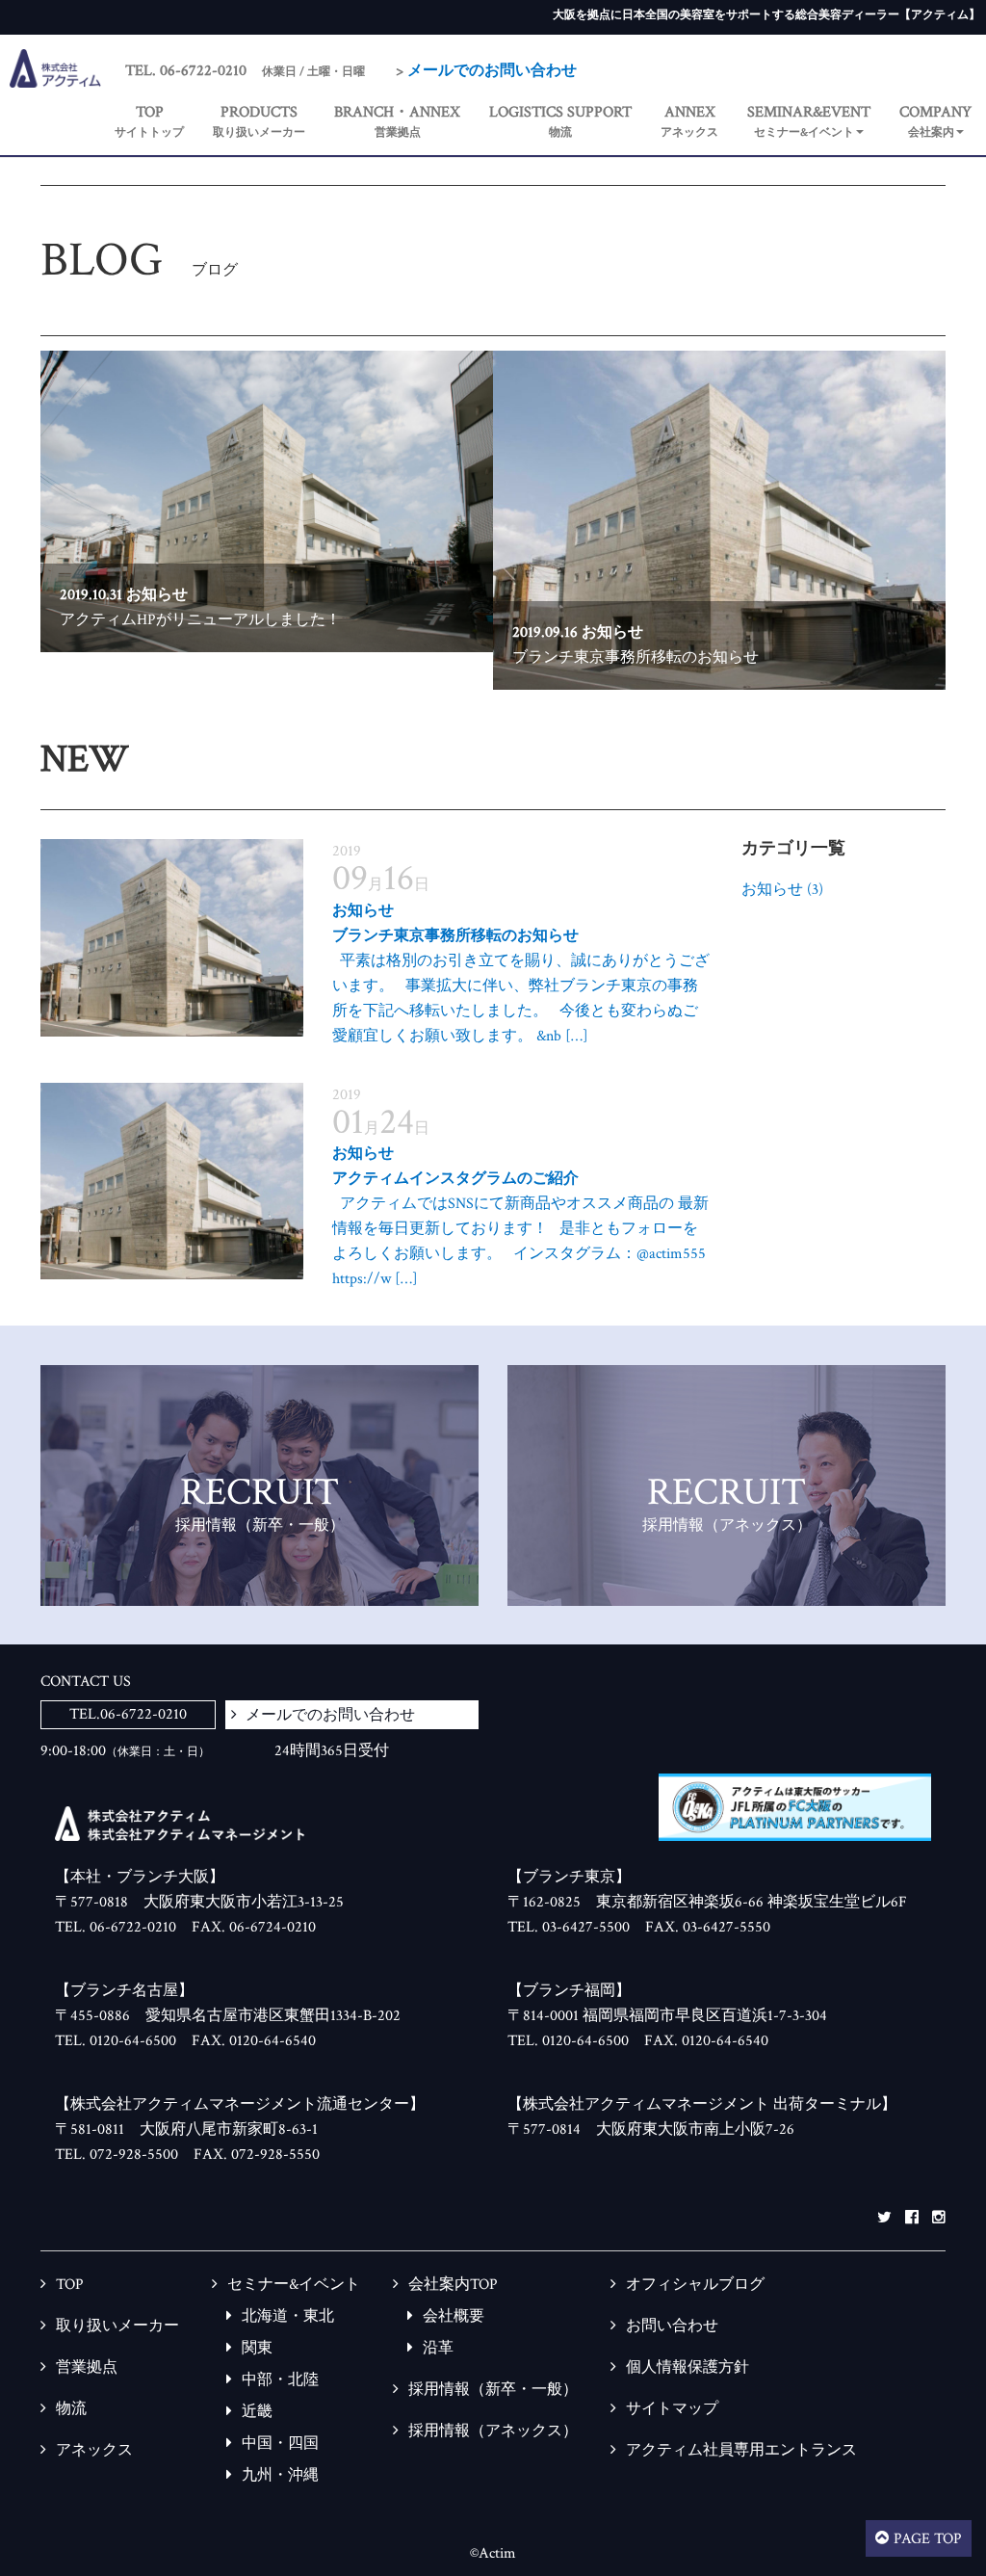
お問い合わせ (672, 2326)
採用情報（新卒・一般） (493, 2390)
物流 (71, 2409)
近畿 (257, 2412)
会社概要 (454, 2316)
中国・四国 (280, 2444)
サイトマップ (672, 2409)
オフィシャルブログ (695, 2285)
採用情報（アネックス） (493, 2431)
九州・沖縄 (280, 2475)
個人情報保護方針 (688, 2367)
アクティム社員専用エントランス (741, 2450)
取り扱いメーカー (117, 2326)
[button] (809, 123)
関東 (257, 2348)
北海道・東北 (288, 2316)
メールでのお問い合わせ (492, 71)
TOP (70, 2285)
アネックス (94, 2450)
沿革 (438, 2348)
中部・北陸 (280, 2380)
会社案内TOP (453, 2285)
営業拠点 (87, 2367)
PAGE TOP (928, 2539)
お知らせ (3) (782, 890)
